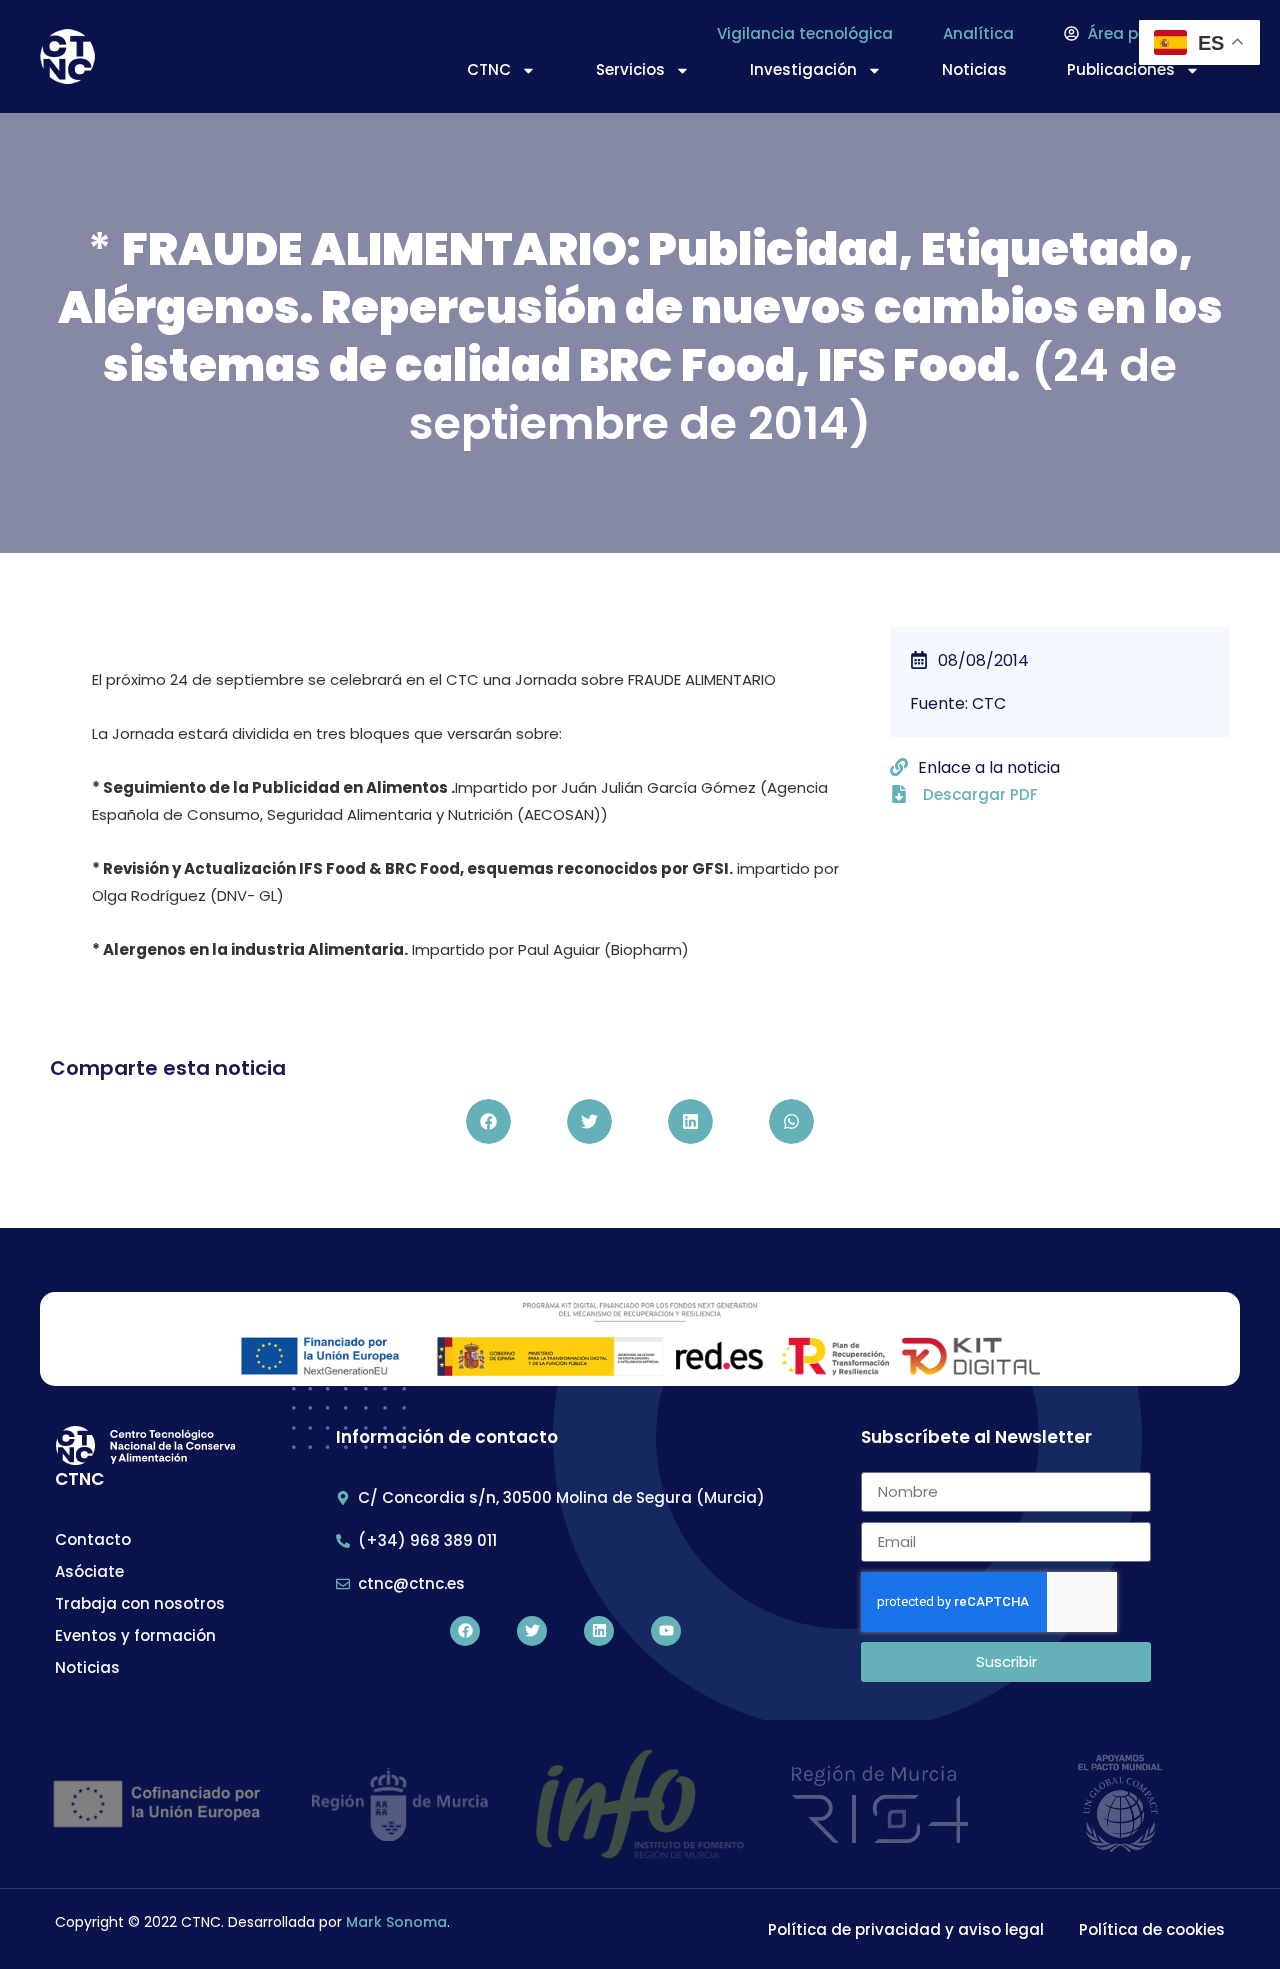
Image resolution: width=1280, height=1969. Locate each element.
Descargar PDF (980, 794)
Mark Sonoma (396, 1922)
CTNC (489, 69)
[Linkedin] (599, 1631)
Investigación (803, 69)
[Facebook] (465, 1631)
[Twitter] (532, 1631)
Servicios (630, 69)
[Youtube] (666, 1631)
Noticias (974, 69)
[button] (488, 1121)
